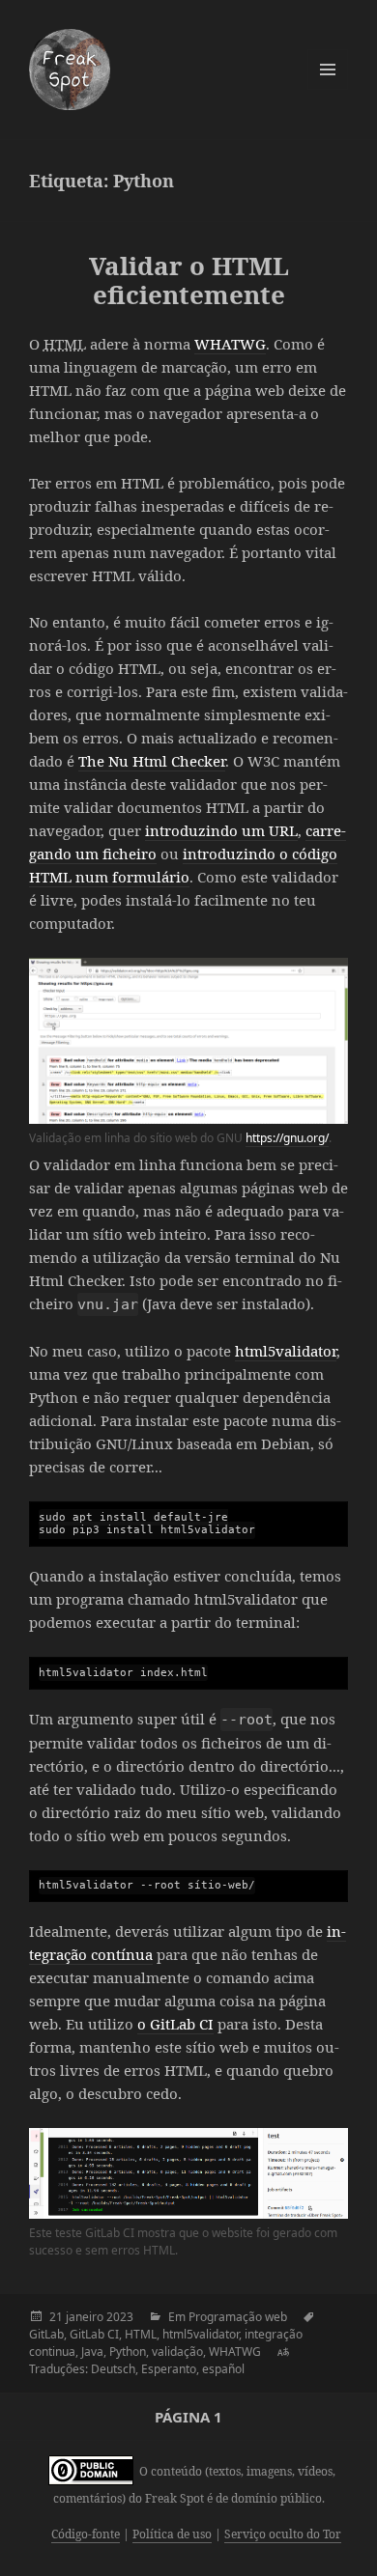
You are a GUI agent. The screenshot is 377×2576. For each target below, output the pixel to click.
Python (128, 2352)
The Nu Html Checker (152, 761)
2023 (120, 2317)
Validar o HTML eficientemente (189, 280)
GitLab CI (94, 2334)
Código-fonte (86, 2534)
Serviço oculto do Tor (283, 2534)
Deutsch (113, 2369)
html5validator (286, 1351)
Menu (328, 70)
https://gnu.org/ (287, 1138)
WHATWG (230, 344)
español (223, 2369)
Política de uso (172, 2534)
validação (177, 2352)
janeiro (85, 2317)
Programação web (238, 2317)
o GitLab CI (175, 2024)
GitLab (46, 2334)
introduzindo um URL (221, 830)
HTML (141, 2334)
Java (92, 2352)
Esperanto (169, 2369)
